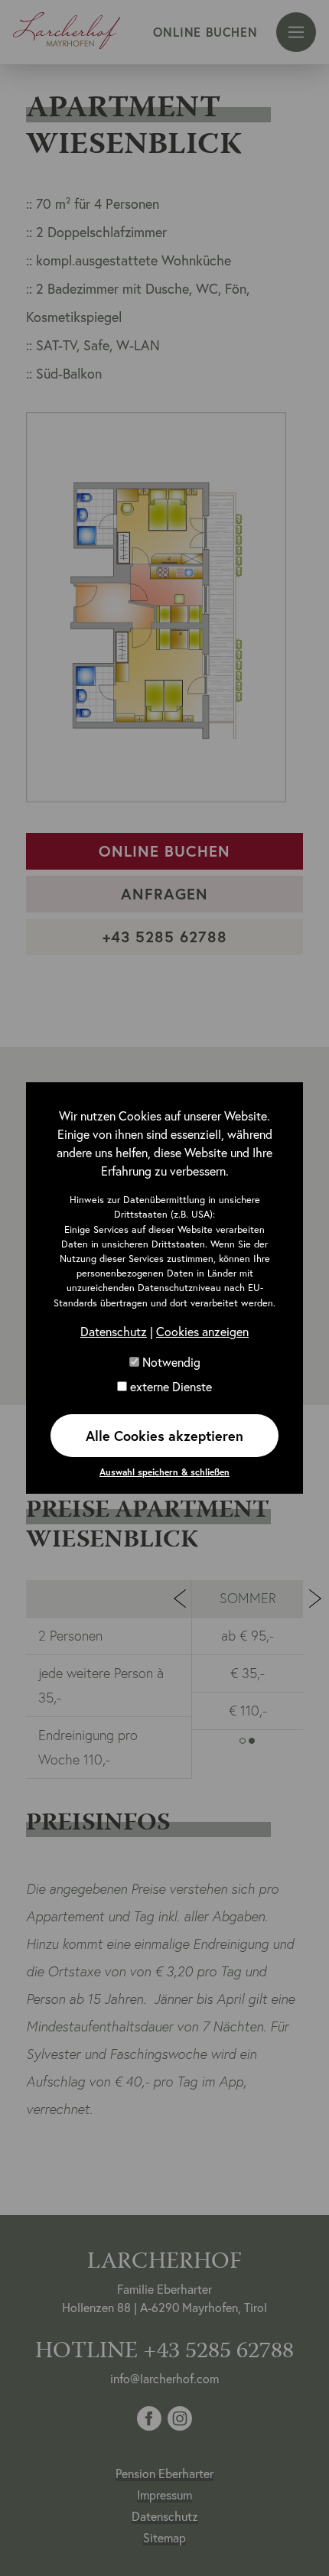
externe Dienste (169, 1386)
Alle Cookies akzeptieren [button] (164, 1436)
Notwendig (170, 1362)
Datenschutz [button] (114, 1331)
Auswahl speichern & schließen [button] (164, 1472)
